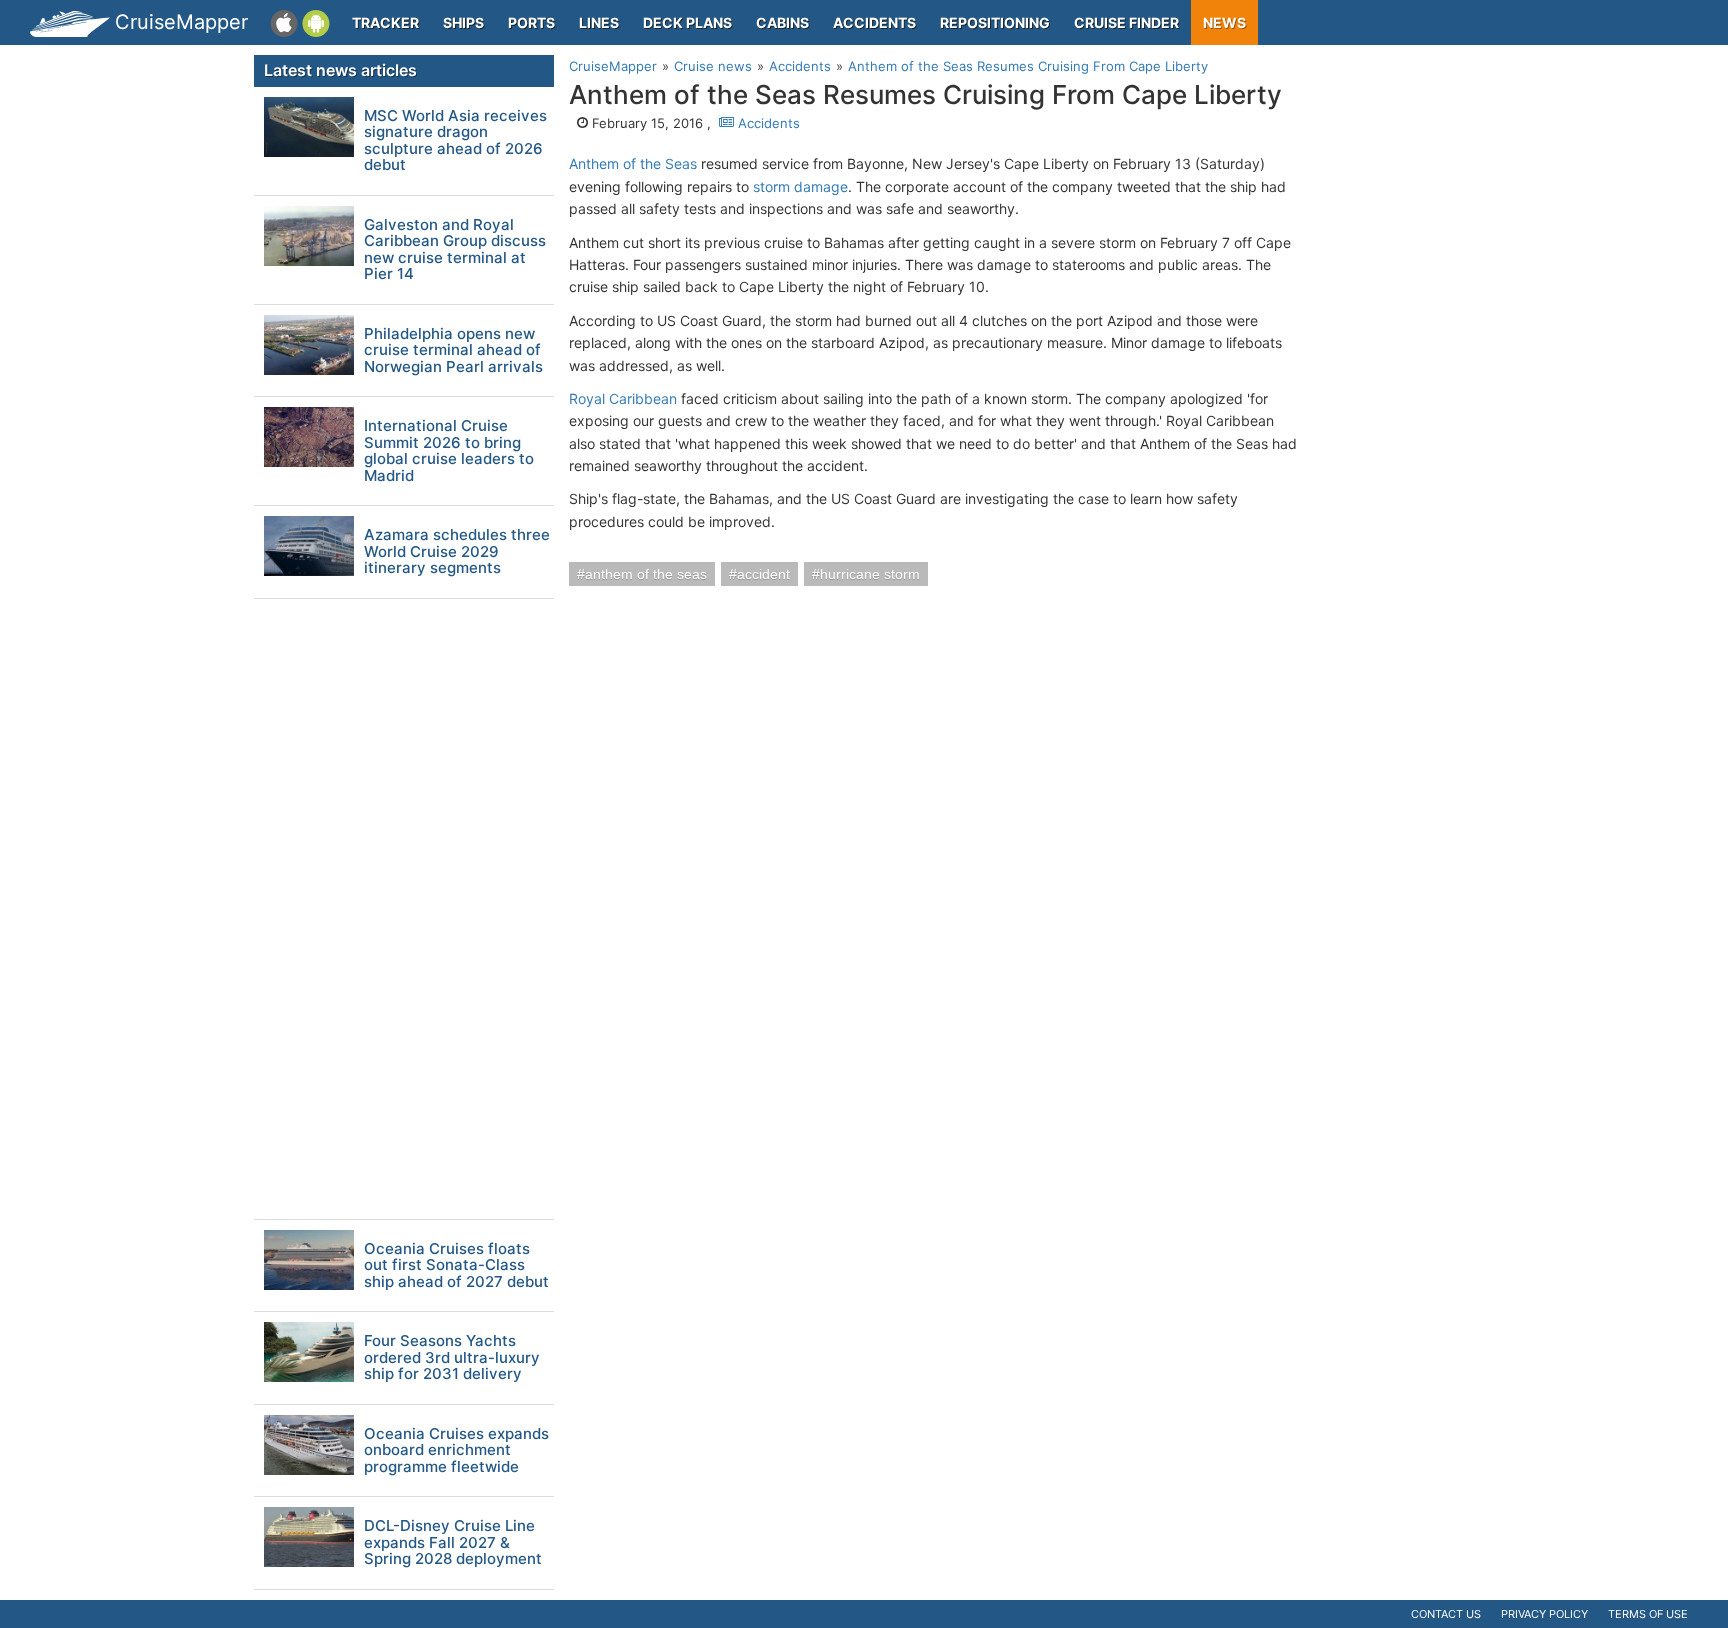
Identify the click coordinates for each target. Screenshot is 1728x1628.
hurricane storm (870, 574)
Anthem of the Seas (633, 163)
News (1224, 22)
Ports (531, 22)
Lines (599, 22)
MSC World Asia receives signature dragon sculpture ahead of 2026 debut (455, 141)
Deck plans (687, 22)
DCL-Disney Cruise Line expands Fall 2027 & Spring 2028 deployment (453, 1543)
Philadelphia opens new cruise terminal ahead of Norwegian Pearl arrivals (453, 351)
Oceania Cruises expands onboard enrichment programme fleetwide (456, 1451)
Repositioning (995, 22)
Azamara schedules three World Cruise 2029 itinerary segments (457, 552)
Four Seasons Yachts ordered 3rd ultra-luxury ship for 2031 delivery (452, 1358)
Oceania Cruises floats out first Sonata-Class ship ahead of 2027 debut (456, 1266)
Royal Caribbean (623, 398)
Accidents (874, 22)
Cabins (782, 22)
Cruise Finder (1126, 22)
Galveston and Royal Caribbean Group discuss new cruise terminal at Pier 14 (455, 250)
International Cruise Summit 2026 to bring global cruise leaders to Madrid (449, 451)
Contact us (1446, 1614)
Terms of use (1648, 1614)
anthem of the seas (646, 574)
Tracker (385, 22)
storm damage (800, 186)
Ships (463, 22)
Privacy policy (1544, 1614)
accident (763, 574)
